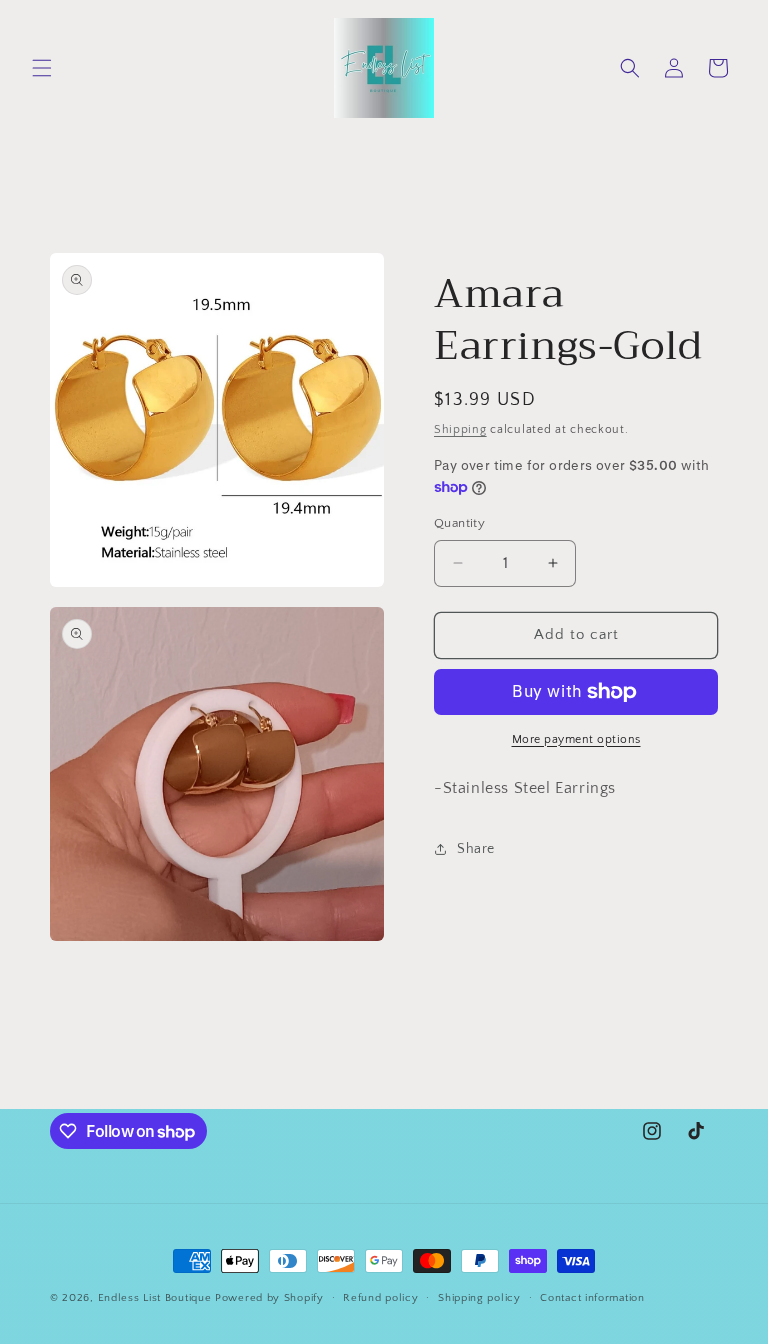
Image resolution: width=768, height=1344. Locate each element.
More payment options (576, 739)
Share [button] (476, 849)
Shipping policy (479, 1298)
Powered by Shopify (269, 1298)
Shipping (460, 429)
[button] (42, 68)
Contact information (592, 1298)
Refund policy (380, 1298)
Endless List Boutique (155, 1298)
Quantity (459, 523)
